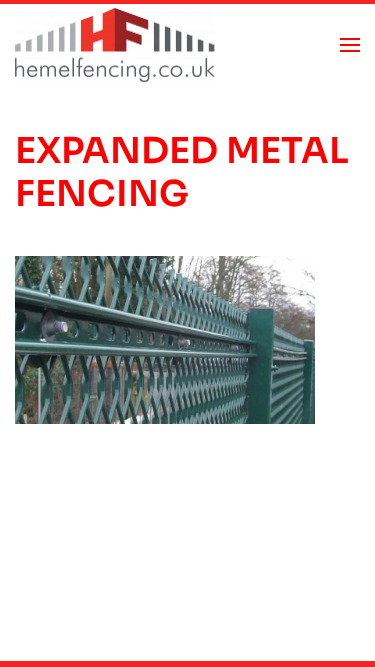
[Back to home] (115, 45)
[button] (350, 45)
